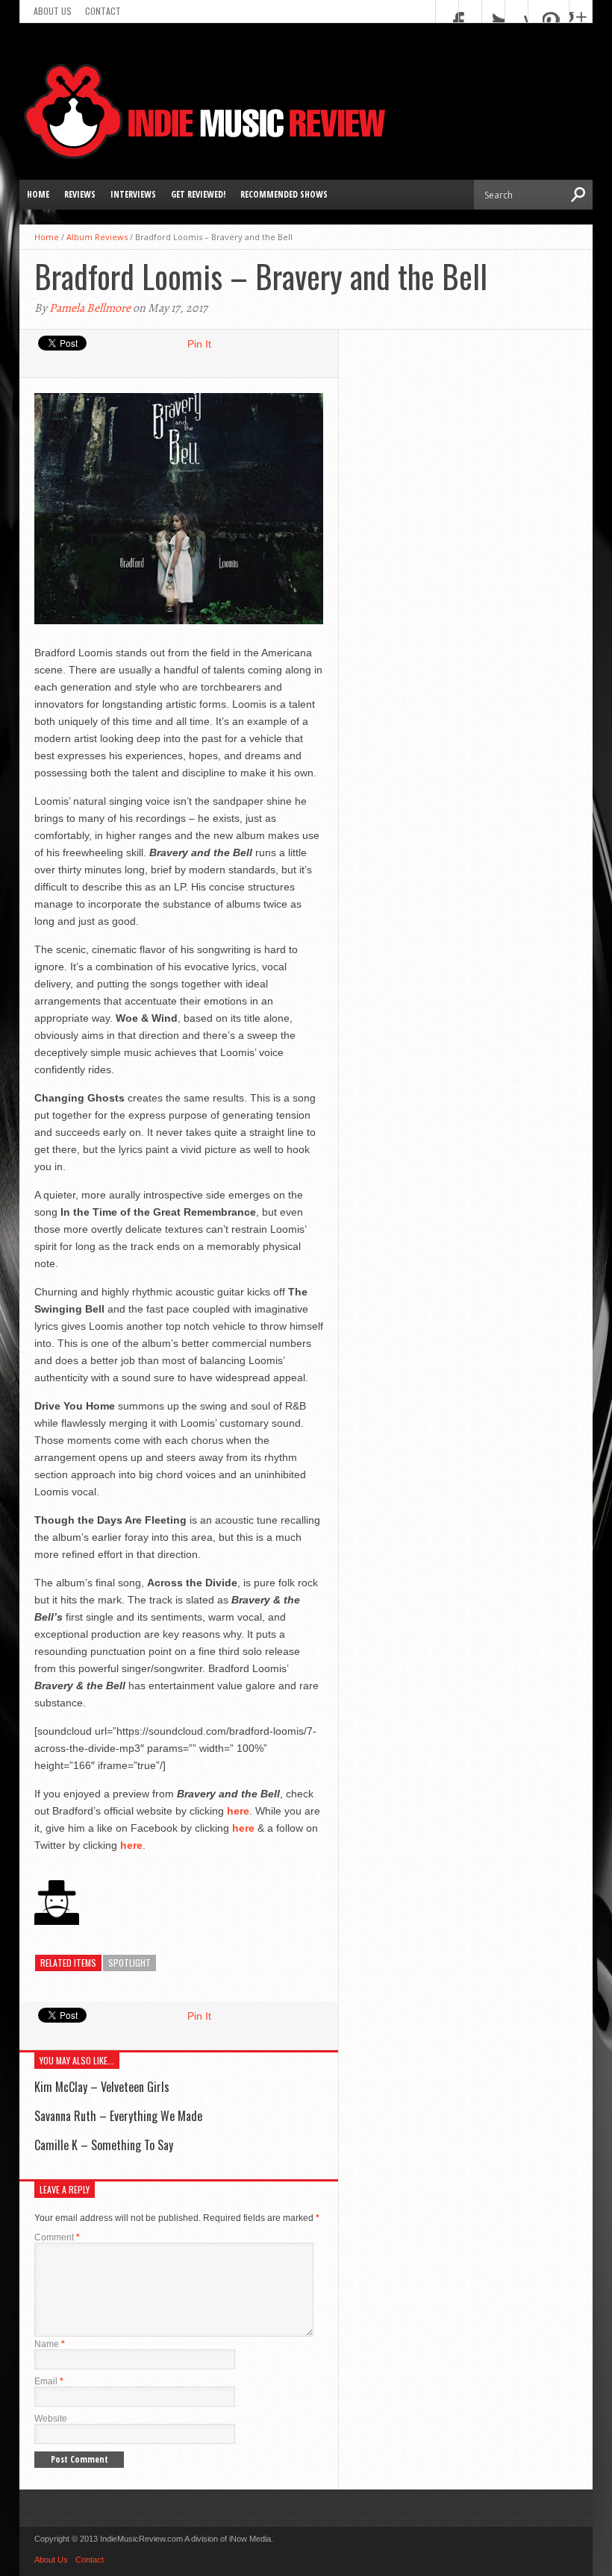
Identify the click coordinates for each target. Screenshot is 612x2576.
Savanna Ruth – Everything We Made (118, 2116)
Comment (57, 2237)
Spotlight (129, 1963)
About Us (53, 11)
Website (51, 2419)
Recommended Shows (284, 194)
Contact (103, 11)
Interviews (133, 194)
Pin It (199, 344)
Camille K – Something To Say (104, 2145)
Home (38, 194)
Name (50, 2344)
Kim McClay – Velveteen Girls (102, 2087)
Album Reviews (97, 237)
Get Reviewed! (198, 194)
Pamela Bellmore (90, 308)
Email (49, 2381)
